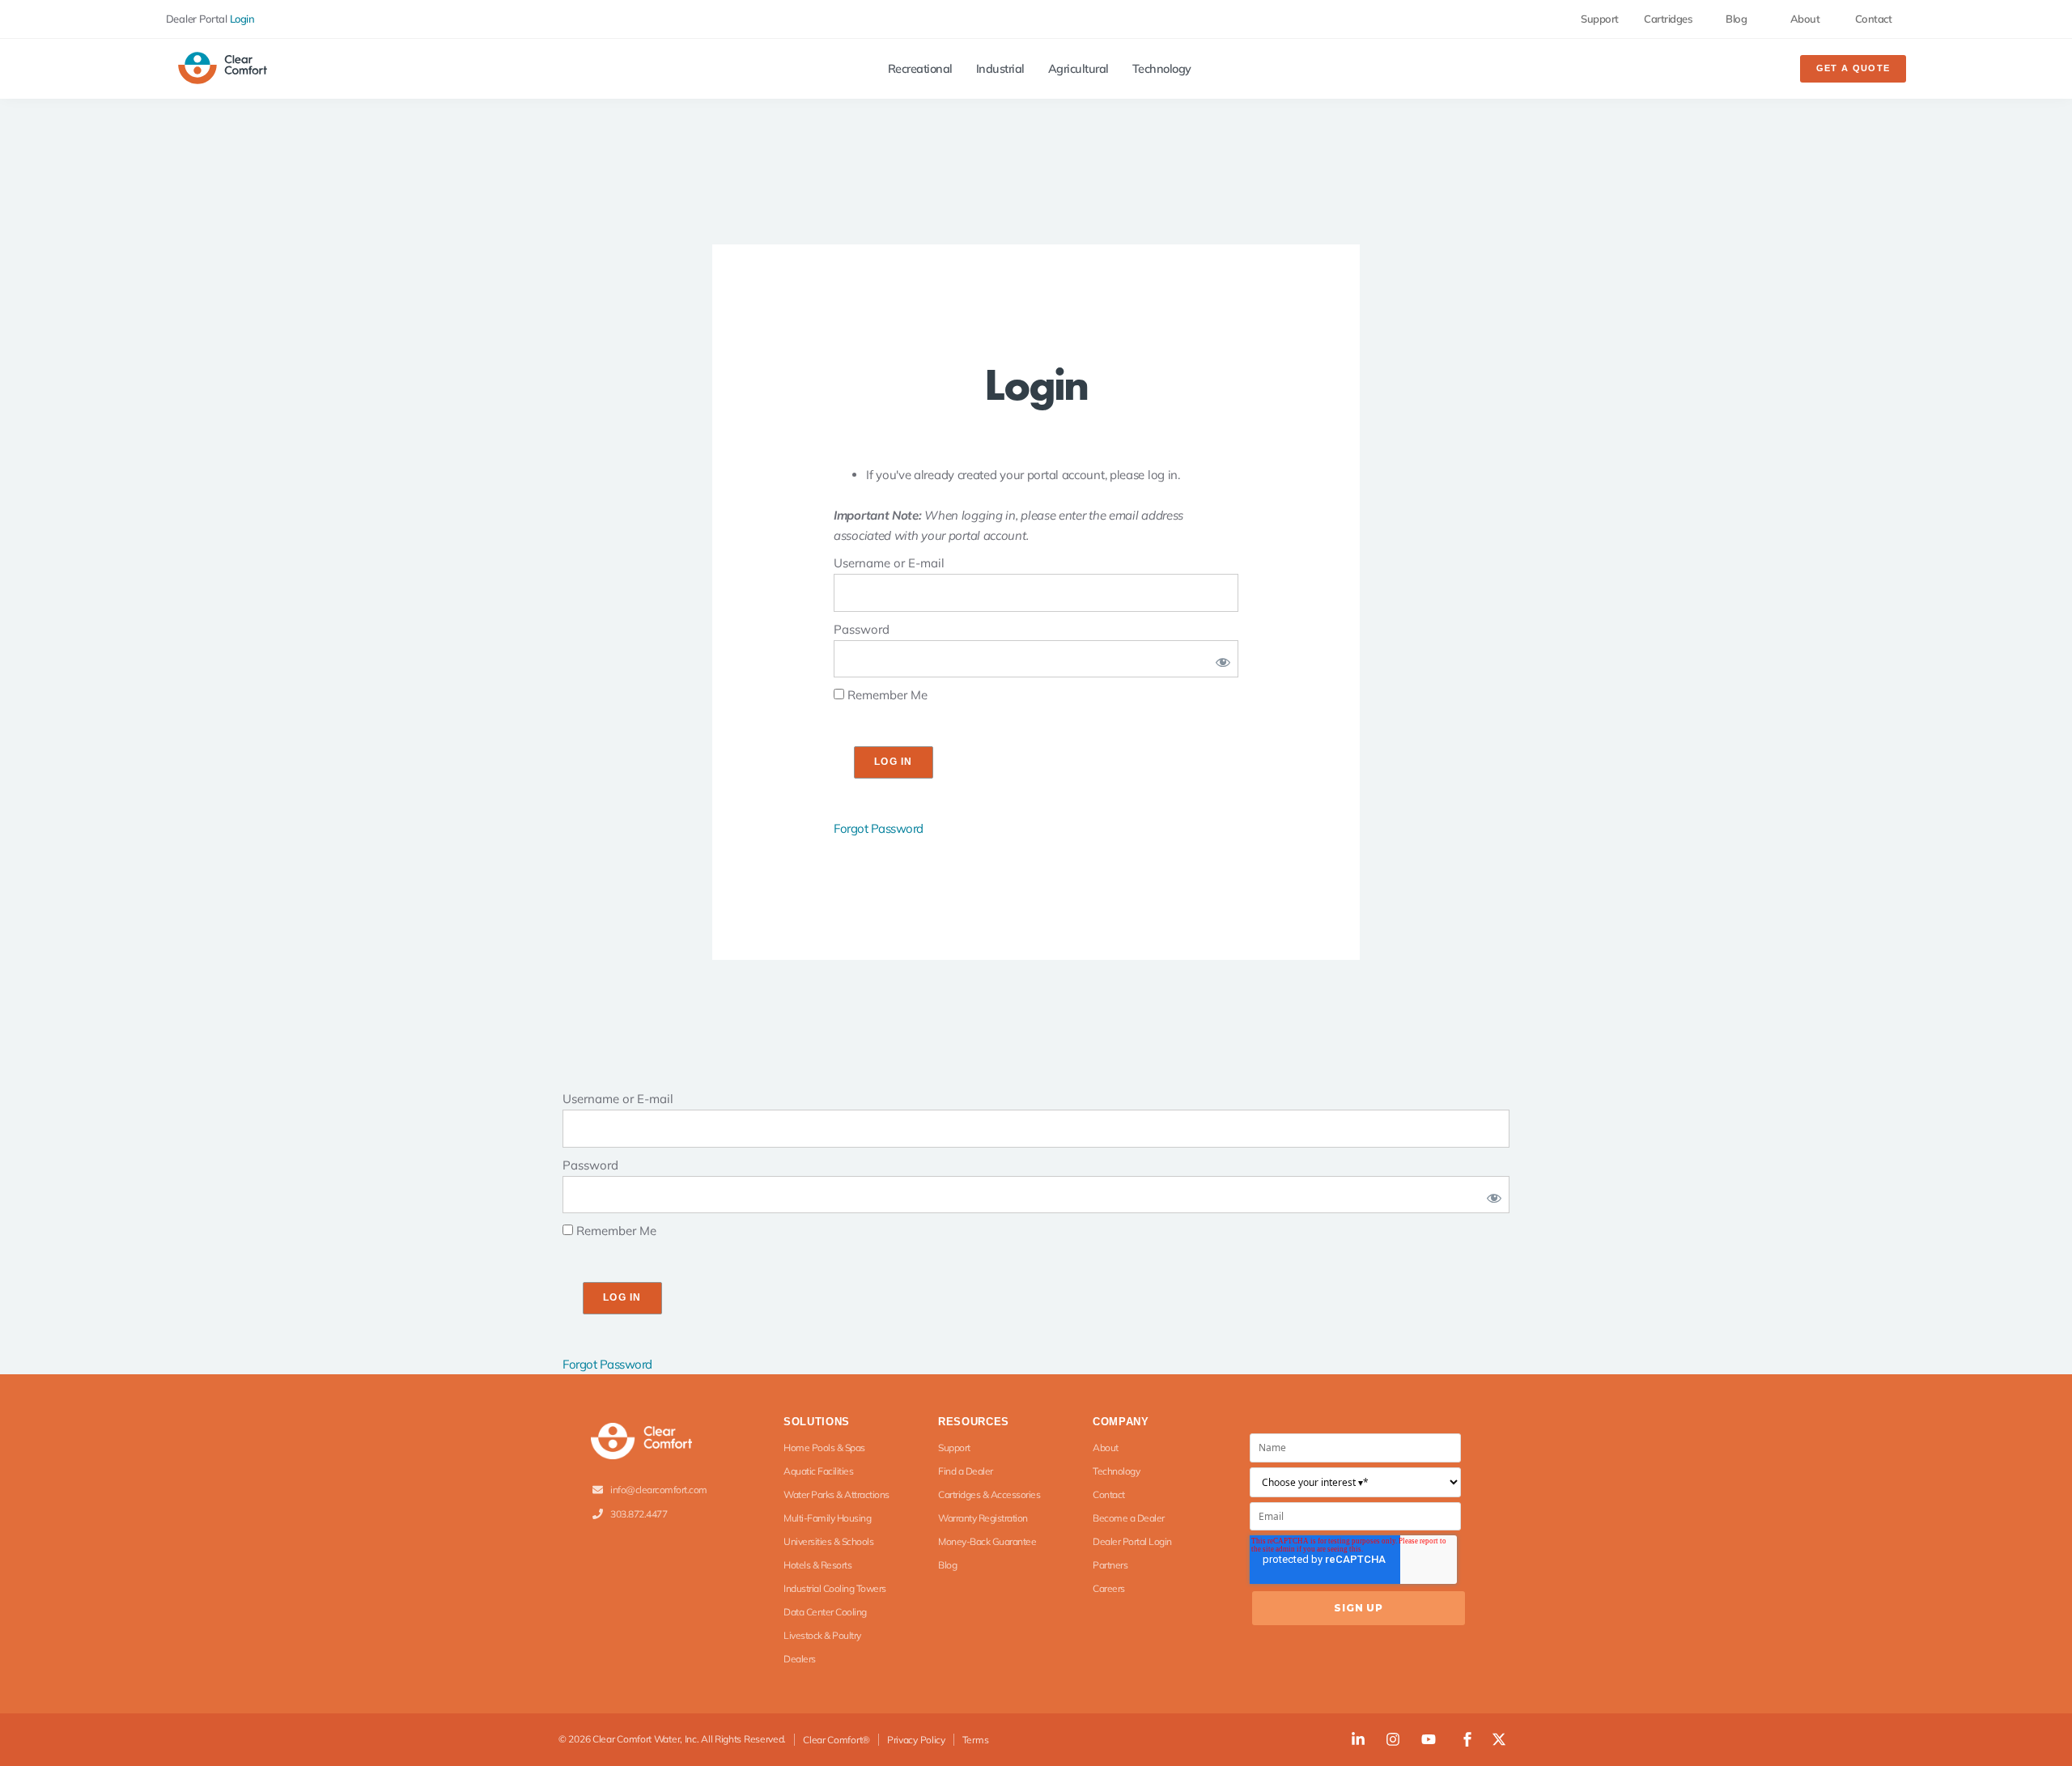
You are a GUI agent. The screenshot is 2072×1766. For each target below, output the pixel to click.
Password (862, 629)
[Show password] (1220, 659)
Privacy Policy (916, 1740)
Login (242, 19)
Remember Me (886, 695)
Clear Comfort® (836, 1740)
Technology (1162, 69)
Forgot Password (879, 828)
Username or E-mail (889, 563)
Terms (976, 1740)
